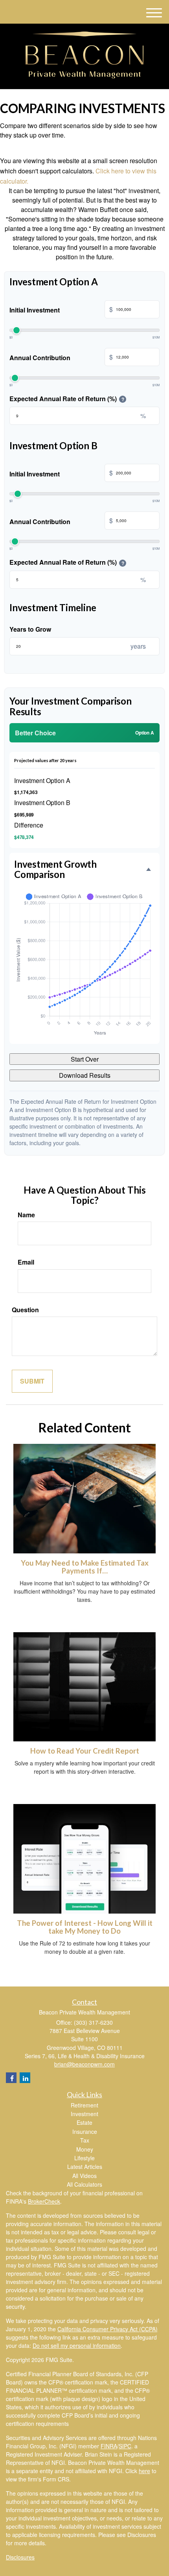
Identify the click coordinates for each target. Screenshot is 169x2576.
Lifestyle (84, 2158)
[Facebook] (11, 2078)
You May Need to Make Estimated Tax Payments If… (85, 1567)
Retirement (84, 2105)
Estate (84, 2122)
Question (25, 1310)
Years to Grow (30, 629)
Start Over (85, 1059)
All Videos (84, 2176)
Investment (84, 2114)
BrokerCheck (44, 2201)
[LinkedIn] (25, 2078)
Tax (85, 2140)
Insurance (85, 2131)
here (144, 2471)
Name (26, 1215)
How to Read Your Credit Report (85, 1751)
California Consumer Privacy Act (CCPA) (107, 2329)
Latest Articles (85, 2167)
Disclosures (20, 2557)
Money (85, 2149)
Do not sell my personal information (77, 2345)
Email (26, 1262)
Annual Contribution (61, 357)
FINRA (109, 2446)
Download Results (85, 1075)
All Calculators (84, 2184)
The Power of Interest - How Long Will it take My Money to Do (85, 1927)
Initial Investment (61, 310)
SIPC (125, 2446)
